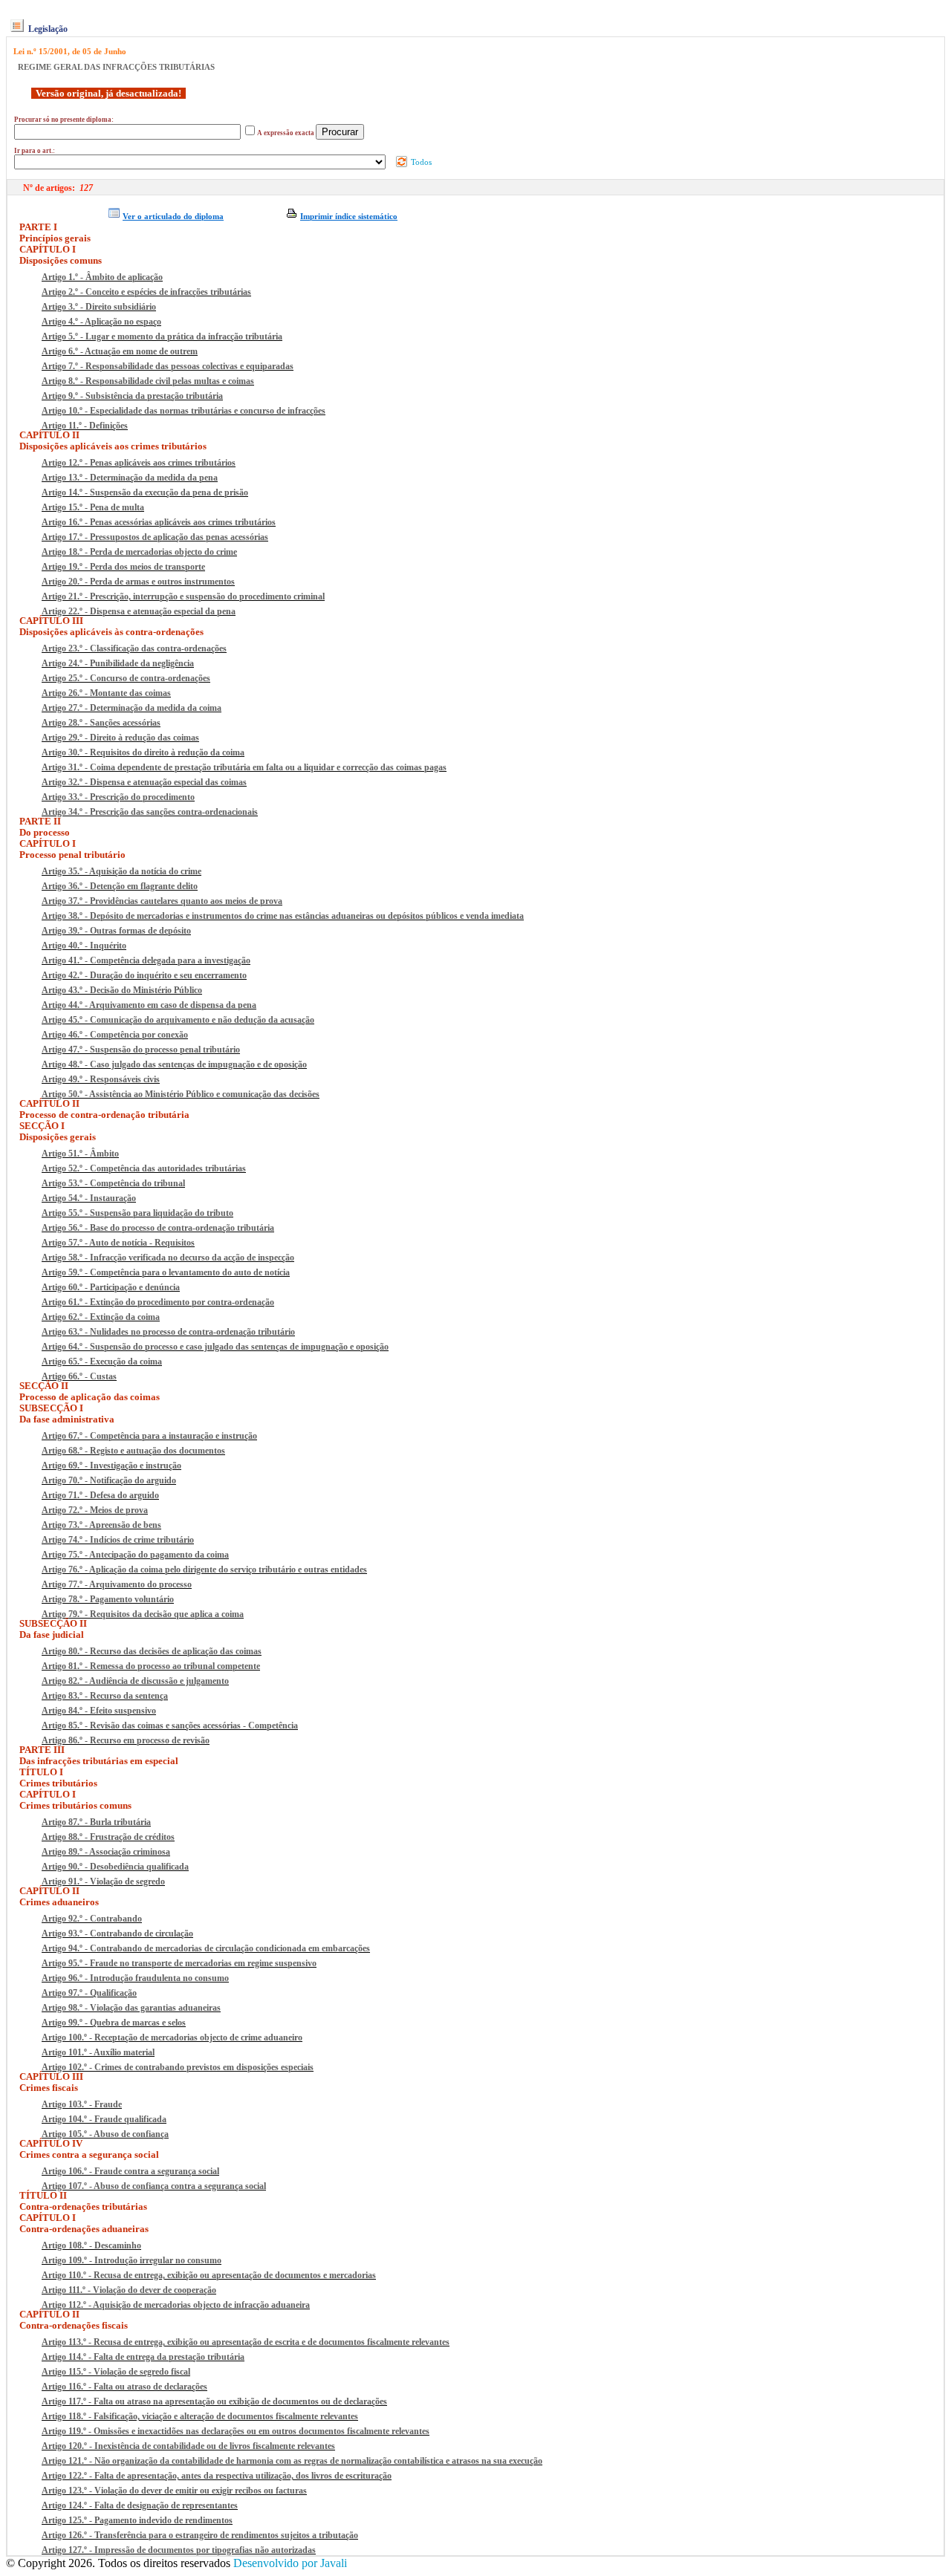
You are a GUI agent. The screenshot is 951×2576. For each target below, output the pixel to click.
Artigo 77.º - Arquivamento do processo (117, 1584)
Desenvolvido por (290, 2563)
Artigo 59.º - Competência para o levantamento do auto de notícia (166, 1272)
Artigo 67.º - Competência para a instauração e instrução (149, 1436)
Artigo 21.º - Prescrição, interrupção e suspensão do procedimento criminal (183, 596)
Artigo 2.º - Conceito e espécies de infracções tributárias (146, 292)
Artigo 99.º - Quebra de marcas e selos (114, 2023)
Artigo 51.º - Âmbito (80, 1154)
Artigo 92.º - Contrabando (92, 1919)
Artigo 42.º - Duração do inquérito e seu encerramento (144, 975)
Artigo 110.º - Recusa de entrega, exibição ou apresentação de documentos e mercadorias (209, 2275)
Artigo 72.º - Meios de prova (95, 1510)
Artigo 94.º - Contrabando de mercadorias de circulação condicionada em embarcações (206, 1948)
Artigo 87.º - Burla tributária (96, 1822)
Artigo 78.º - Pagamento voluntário (108, 1599)
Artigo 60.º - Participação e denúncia (111, 1287)
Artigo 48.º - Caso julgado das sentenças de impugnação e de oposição (174, 1064)
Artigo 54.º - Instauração (89, 1198)
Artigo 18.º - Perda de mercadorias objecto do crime (139, 552)
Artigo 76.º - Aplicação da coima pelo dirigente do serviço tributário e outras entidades (204, 1570)
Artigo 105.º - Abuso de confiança (105, 2134)
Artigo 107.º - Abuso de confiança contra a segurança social (154, 2186)
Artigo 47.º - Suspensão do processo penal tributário (141, 1050)
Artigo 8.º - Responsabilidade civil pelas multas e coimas (148, 381)
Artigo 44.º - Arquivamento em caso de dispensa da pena (149, 1005)
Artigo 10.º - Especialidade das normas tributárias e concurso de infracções (184, 411)
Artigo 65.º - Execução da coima (102, 1362)
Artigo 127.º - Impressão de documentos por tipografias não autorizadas (179, 2550)
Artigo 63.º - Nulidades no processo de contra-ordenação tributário (168, 1332)
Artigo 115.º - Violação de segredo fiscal (116, 2372)
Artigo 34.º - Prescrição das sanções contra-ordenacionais (150, 812)
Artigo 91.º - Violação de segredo (103, 1881)
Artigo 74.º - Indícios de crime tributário (118, 1540)
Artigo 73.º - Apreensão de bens (101, 1525)
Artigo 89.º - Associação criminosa (106, 1852)
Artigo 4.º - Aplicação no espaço (101, 322)
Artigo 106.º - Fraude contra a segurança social (130, 2171)
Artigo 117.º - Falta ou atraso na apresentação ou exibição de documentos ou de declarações (214, 2401)
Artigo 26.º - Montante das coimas (106, 693)
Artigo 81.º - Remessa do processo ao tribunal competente (151, 1666)
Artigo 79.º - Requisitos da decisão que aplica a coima (143, 1614)
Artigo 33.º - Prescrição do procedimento (118, 797)
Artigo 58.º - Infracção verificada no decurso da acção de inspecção (168, 1258)
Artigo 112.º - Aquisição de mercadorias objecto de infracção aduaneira (176, 2305)
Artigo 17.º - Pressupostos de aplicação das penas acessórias (155, 537)
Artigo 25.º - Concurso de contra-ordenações (126, 678)
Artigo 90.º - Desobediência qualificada (115, 1867)
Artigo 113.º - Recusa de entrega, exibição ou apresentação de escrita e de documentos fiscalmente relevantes (246, 2342)
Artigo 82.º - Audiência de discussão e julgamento (135, 1681)
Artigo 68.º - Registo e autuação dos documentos (133, 1451)
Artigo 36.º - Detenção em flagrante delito (120, 886)
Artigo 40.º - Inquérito (84, 946)
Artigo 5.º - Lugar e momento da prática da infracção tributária (162, 336)
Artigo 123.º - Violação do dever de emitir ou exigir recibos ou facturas (174, 2491)
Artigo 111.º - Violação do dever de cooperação (129, 2290)
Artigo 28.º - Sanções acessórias (101, 723)
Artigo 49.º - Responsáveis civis (101, 1079)
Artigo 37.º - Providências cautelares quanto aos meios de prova (162, 901)
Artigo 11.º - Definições (85, 426)
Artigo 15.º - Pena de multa (93, 507)
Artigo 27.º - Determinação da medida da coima (132, 708)
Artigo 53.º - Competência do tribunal (113, 1183)
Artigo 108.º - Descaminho (91, 2245)
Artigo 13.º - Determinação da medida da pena (130, 478)
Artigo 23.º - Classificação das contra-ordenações (134, 648)
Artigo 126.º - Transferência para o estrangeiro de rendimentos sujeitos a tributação (200, 2535)
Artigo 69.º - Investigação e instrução (111, 1466)
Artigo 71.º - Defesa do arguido (100, 1495)
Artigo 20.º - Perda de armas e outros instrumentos (138, 582)
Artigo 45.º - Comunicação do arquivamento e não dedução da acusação (178, 1020)
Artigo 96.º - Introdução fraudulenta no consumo (135, 1978)
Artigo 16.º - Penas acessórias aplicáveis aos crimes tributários (159, 522)
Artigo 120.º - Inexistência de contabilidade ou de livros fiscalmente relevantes (188, 2446)
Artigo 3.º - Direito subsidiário (99, 307)
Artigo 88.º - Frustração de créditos (108, 1837)
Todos (420, 162)
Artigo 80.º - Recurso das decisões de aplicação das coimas (152, 1651)
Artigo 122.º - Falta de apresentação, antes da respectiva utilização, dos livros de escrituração (217, 2476)
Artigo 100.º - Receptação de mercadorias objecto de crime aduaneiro (172, 2037)
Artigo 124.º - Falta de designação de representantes (140, 2505)
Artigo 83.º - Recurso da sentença (105, 1696)
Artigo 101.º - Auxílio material (98, 2052)
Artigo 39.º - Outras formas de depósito (116, 931)
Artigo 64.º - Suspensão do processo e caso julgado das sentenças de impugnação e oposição (215, 1347)
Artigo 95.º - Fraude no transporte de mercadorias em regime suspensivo (179, 1963)
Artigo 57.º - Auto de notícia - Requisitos (118, 1243)
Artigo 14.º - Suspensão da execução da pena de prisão (145, 492)
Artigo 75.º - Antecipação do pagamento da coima (135, 1555)
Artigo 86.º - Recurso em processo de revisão (126, 1740)
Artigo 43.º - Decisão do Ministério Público (122, 990)
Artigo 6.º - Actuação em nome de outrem (120, 351)
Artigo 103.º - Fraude (82, 2104)
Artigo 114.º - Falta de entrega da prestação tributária (143, 2357)
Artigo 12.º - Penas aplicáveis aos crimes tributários (139, 463)
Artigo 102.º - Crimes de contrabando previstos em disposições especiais (178, 2067)
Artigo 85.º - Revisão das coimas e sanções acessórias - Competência (170, 1726)
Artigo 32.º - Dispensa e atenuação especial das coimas (144, 782)
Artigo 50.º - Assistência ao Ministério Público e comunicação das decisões (181, 1094)
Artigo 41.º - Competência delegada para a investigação (146, 960)
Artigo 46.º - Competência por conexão (115, 1035)
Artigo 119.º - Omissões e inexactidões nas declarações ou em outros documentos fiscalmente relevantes (236, 2431)
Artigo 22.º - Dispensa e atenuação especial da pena (139, 611)
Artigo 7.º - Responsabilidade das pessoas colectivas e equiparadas (168, 366)
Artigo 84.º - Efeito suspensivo (99, 1711)
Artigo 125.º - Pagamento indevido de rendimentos (137, 2520)
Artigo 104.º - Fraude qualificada (104, 2119)
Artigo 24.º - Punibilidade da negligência (118, 663)
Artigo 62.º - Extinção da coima (101, 1317)
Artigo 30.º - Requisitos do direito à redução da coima (143, 752)
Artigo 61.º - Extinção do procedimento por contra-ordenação (158, 1302)
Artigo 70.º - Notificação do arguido (109, 1480)
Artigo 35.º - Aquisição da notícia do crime (121, 871)
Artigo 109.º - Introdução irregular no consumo (132, 2260)
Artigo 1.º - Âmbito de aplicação (102, 277)
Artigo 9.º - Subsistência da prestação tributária (132, 396)
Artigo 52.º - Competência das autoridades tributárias (144, 1168)
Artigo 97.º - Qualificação (89, 1993)
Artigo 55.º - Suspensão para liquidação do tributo (137, 1213)
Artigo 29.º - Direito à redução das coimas (120, 738)
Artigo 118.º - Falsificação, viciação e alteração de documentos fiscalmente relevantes (200, 2416)
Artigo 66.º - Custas (79, 1376)
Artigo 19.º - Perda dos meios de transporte (123, 567)
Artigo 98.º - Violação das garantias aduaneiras (131, 2008)
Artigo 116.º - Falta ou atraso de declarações (124, 2387)
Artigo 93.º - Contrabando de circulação (117, 1933)
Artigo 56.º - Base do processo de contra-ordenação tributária (158, 1228)
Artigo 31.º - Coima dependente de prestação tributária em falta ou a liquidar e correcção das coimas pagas (244, 767)
